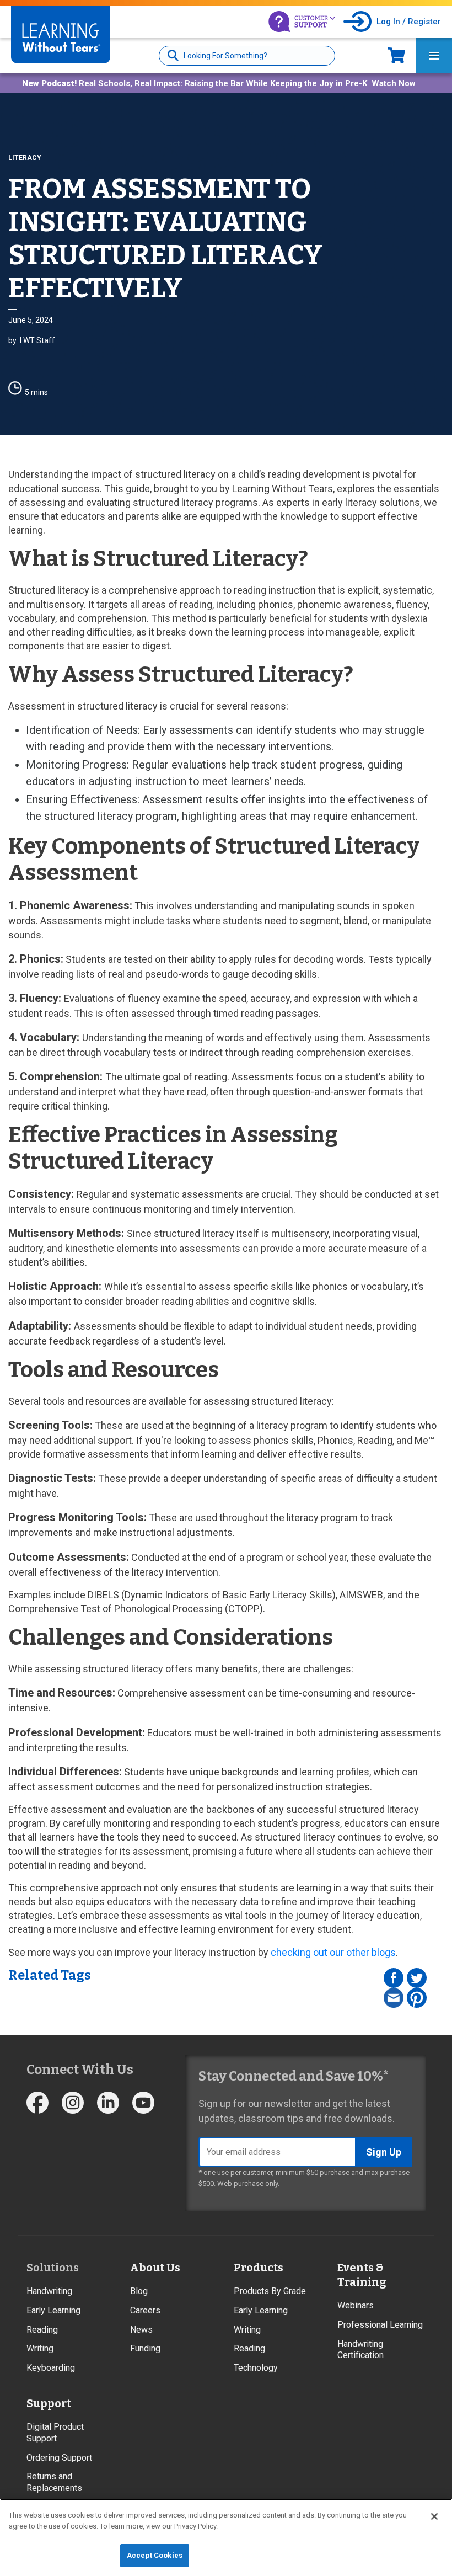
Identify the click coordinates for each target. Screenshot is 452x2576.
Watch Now (394, 83)
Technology (256, 2368)
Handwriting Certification (360, 2350)
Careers (145, 2310)
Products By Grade (270, 2291)
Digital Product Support (55, 2433)
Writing (40, 2348)
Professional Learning (380, 2325)
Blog (139, 2291)
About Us (155, 2268)
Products (259, 2268)
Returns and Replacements (54, 2482)
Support (49, 2403)
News (141, 2330)
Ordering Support (59, 2458)
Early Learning (53, 2310)
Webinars (356, 2305)
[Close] (434, 2516)
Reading (42, 2330)
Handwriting (49, 2291)
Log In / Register (409, 22)
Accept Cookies (155, 2555)
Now (396, 55)
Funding (145, 2348)
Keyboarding (51, 2368)
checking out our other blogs (333, 1952)
